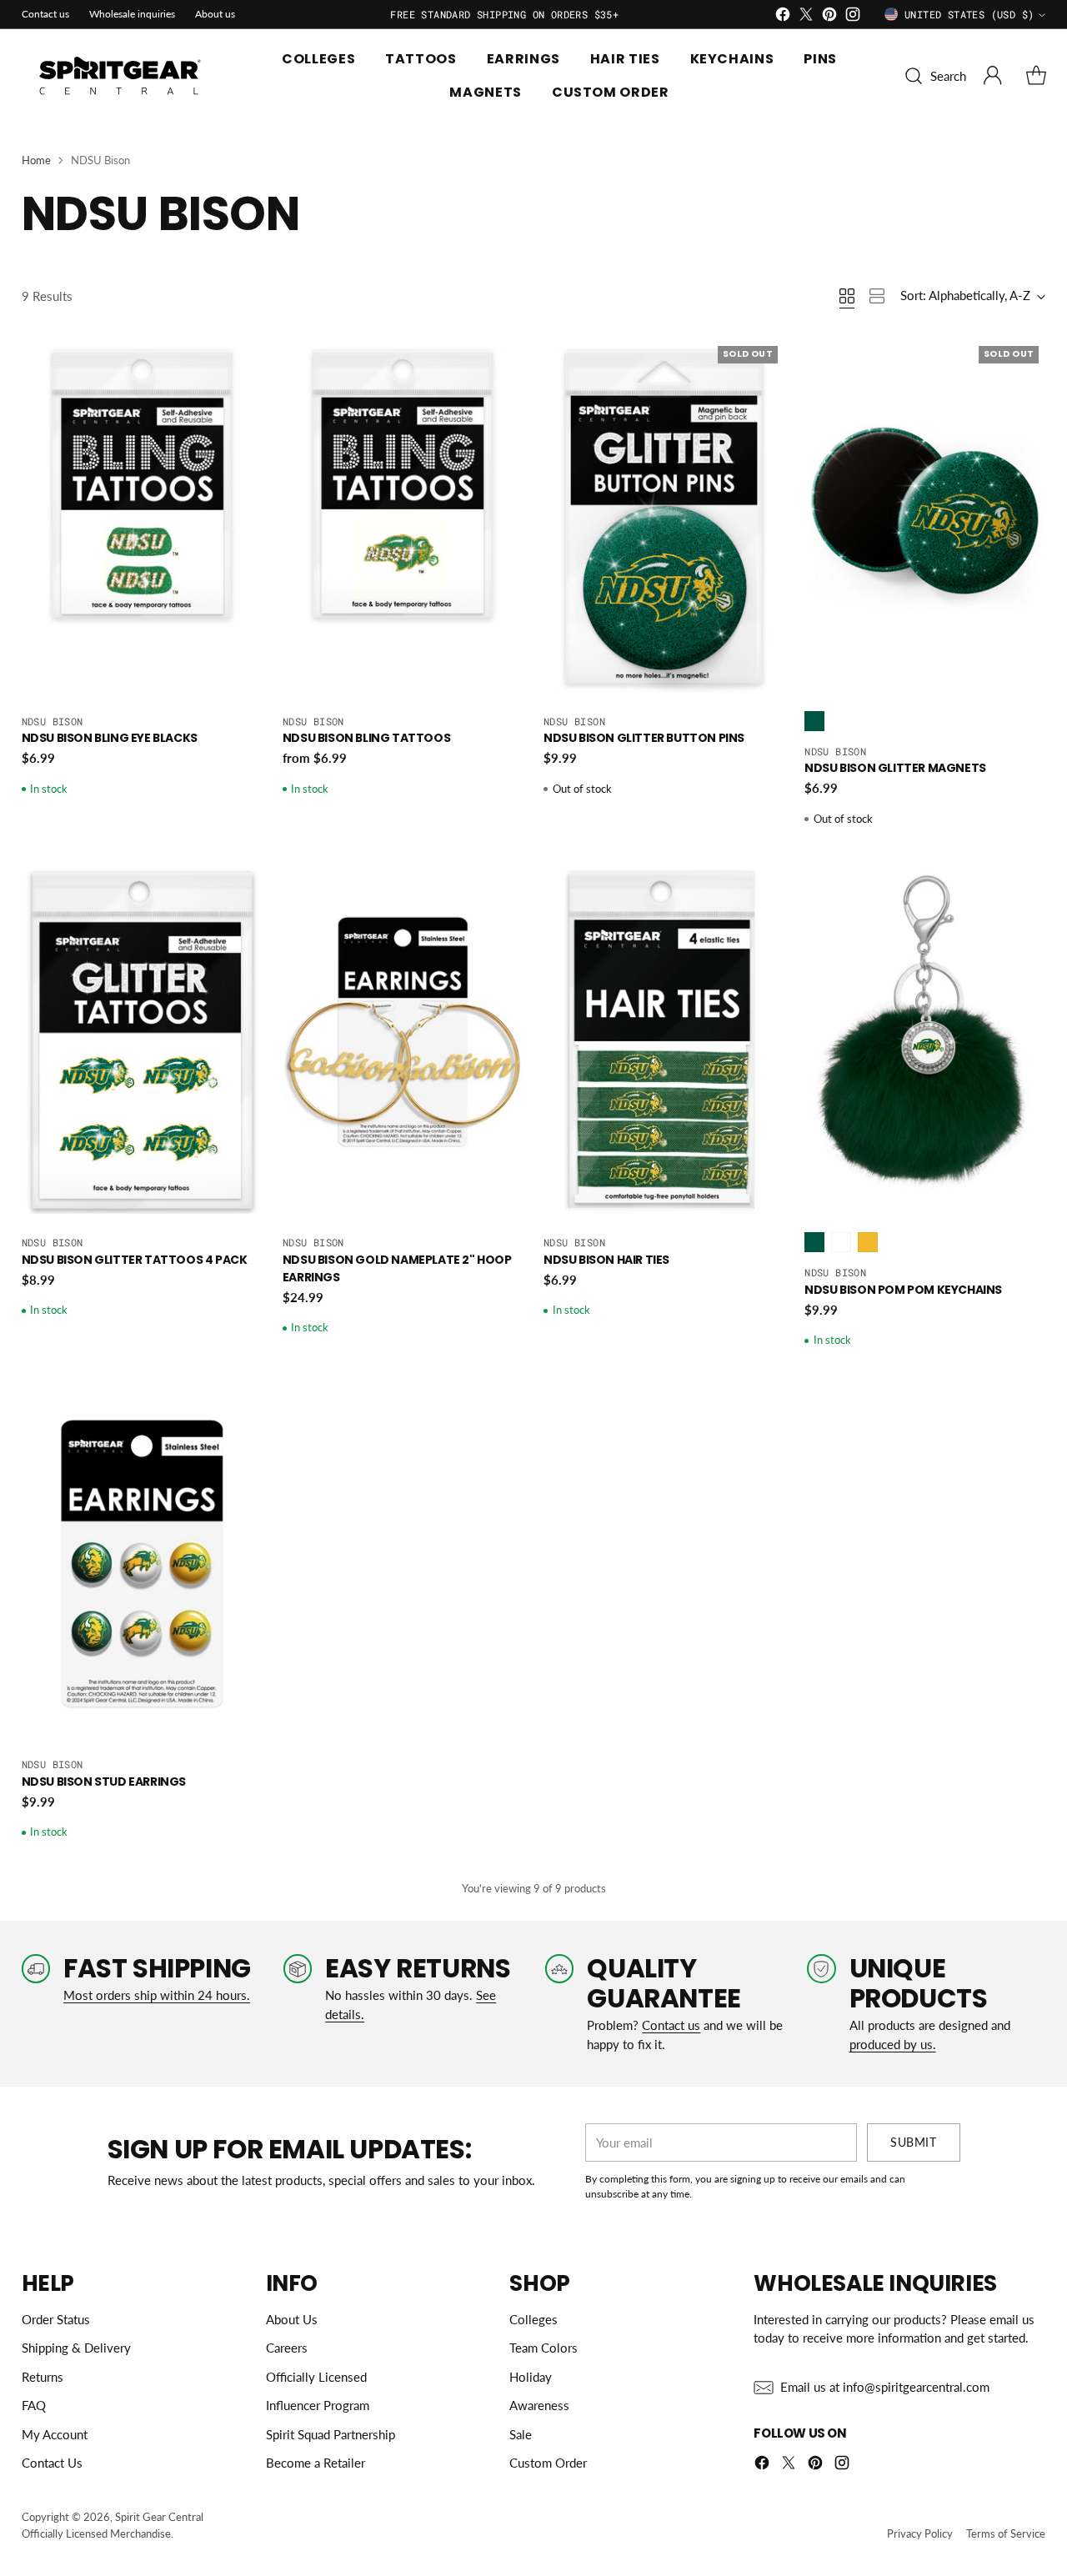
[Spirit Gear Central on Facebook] (783, 17)
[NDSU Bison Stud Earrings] (142, 1563)
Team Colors (544, 2348)
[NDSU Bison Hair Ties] (664, 1042)
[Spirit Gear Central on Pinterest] (829, 17)
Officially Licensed (316, 2377)
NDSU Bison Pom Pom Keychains (903, 1290)
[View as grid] (847, 296)
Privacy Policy (920, 2533)
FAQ (34, 2405)
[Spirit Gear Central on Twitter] (806, 17)
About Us (292, 2319)
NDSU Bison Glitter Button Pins (644, 738)
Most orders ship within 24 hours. (157, 1995)
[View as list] (877, 296)
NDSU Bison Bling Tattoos (366, 738)
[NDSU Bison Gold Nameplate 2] (403, 1042)
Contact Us (52, 2463)
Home (36, 160)
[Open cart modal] (1036, 76)
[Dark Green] (814, 721)
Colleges (533, 2319)
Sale (521, 2434)
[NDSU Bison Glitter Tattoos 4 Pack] (142, 1042)
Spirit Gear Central (159, 2517)
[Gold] (868, 1242)
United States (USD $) (969, 14)
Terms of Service (1006, 2533)
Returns (43, 2377)
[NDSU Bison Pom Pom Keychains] (925, 1042)
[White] (841, 1242)
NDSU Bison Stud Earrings (104, 1782)
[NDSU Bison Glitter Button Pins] (664, 520)
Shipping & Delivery (76, 2348)
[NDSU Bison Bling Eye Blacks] (142, 520)
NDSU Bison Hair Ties (606, 1260)
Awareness (539, 2405)
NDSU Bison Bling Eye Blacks (110, 738)
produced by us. (893, 2044)
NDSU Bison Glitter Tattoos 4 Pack (135, 1260)
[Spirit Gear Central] (122, 76)
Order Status (56, 2319)
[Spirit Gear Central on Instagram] (853, 17)
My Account (55, 2434)
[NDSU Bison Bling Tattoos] (403, 520)
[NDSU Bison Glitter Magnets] (925, 520)
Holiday (531, 2377)
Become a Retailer (316, 2463)
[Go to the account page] (993, 76)
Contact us (671, 2025)
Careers (287, 2348)
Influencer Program (318, 2405)
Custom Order (548, 2463)
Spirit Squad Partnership (331, 2434)
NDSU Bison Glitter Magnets (895, 768)
